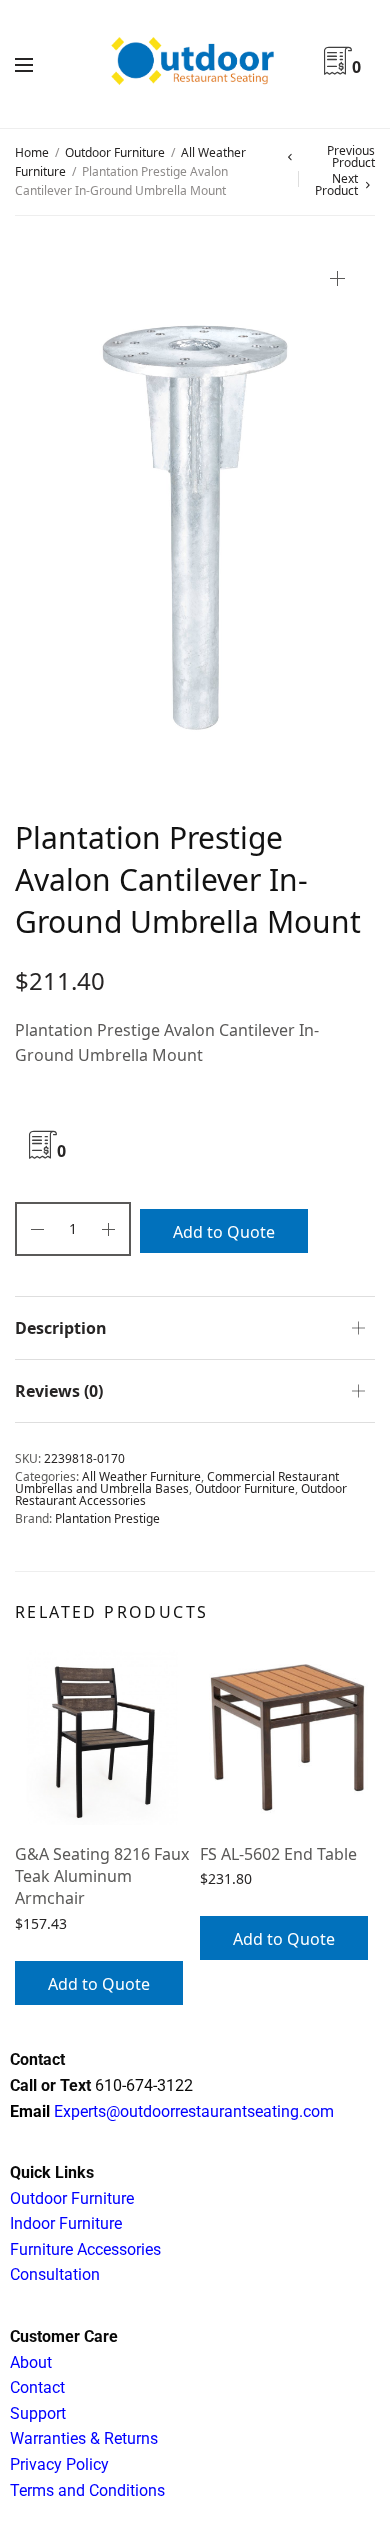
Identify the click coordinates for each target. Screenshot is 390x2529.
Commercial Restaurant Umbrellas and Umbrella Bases (177, 1482)
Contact (37, 2387)
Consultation (55, 2274)
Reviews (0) (59, 1391)
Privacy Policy (59, 2464)
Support (38, 2413)
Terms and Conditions (87, 2490)
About (31, 2362)
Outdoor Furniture (115, 152)
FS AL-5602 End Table (278, 1854)
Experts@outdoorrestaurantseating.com (192, 2111)
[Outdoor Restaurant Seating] (195, 64)
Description (61, 1328)
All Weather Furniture (141, 1476)
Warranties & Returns (84, 2438)
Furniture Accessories (85, 2249)
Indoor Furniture (66, 2223)
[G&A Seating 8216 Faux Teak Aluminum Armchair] (102, 1737)
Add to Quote (224, 1232)
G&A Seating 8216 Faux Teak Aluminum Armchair (102, 1876)
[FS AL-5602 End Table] (287, 1737)
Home (32, 152)
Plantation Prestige (107, 1518)
